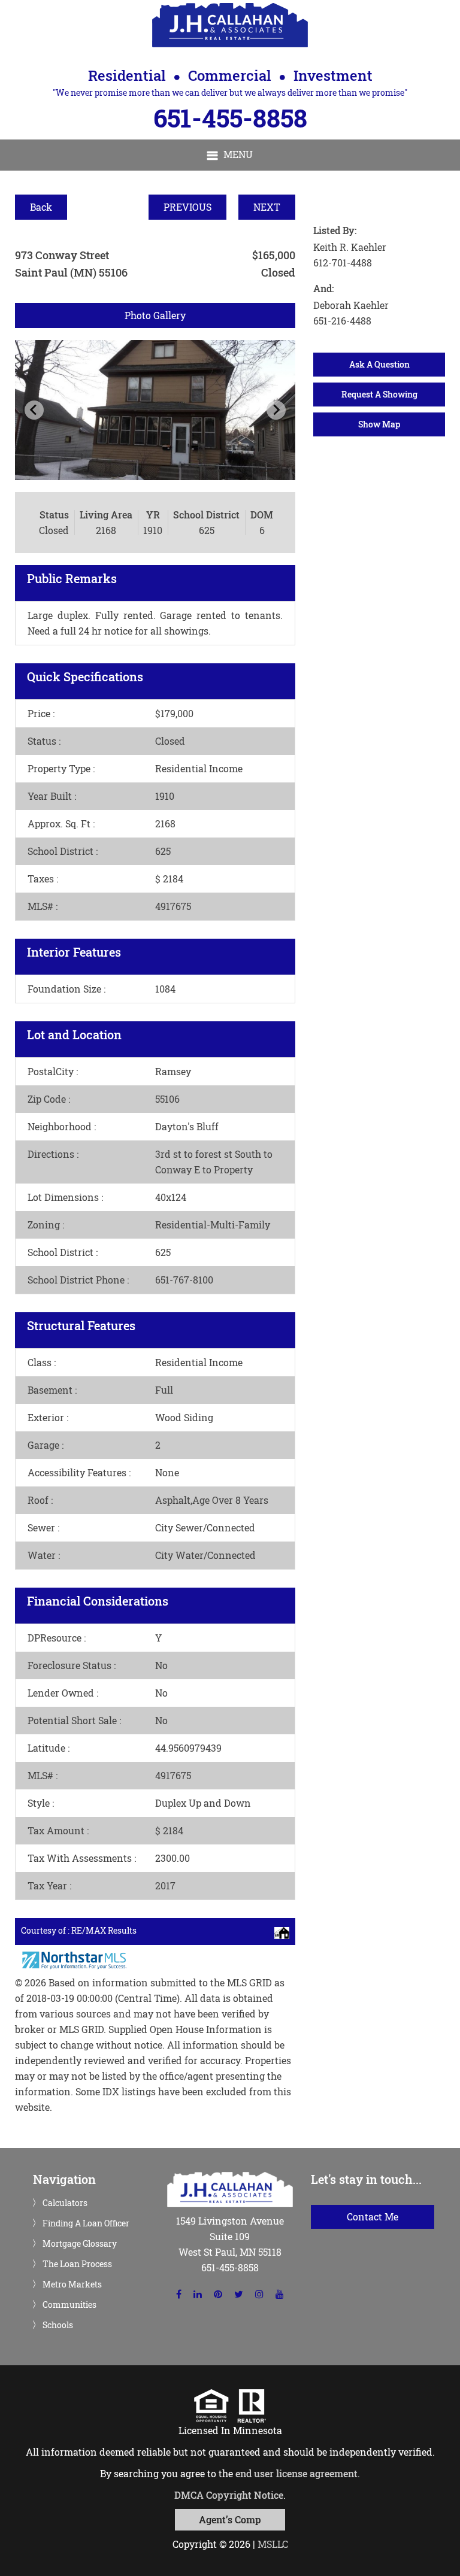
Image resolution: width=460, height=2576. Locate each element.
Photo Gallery (155, 315)
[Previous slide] (34, 410)
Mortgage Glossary (80, 2244)
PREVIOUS (187, 207)
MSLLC (273, 2544)
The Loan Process (77, 2264)
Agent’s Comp (230, 2519)
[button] (230, 155)
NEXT (267, 207)
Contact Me (373, 2217)
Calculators (65, 2203)
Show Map (379, 424)
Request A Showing (379, 394)
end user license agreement (296, 2473)
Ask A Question (379, 364)
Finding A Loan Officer (86, 2223)
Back (41, 207)
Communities (69, 2305)
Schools (58, 2325)
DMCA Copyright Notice (229, 2495)
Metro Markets (72, 2284)
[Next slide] (276, 410)
